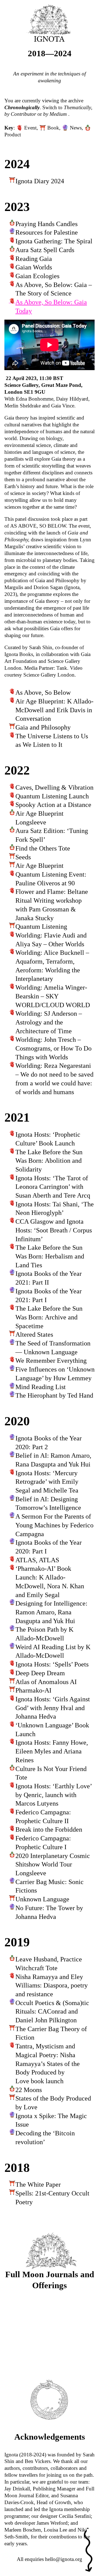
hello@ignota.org (64, 2559)
